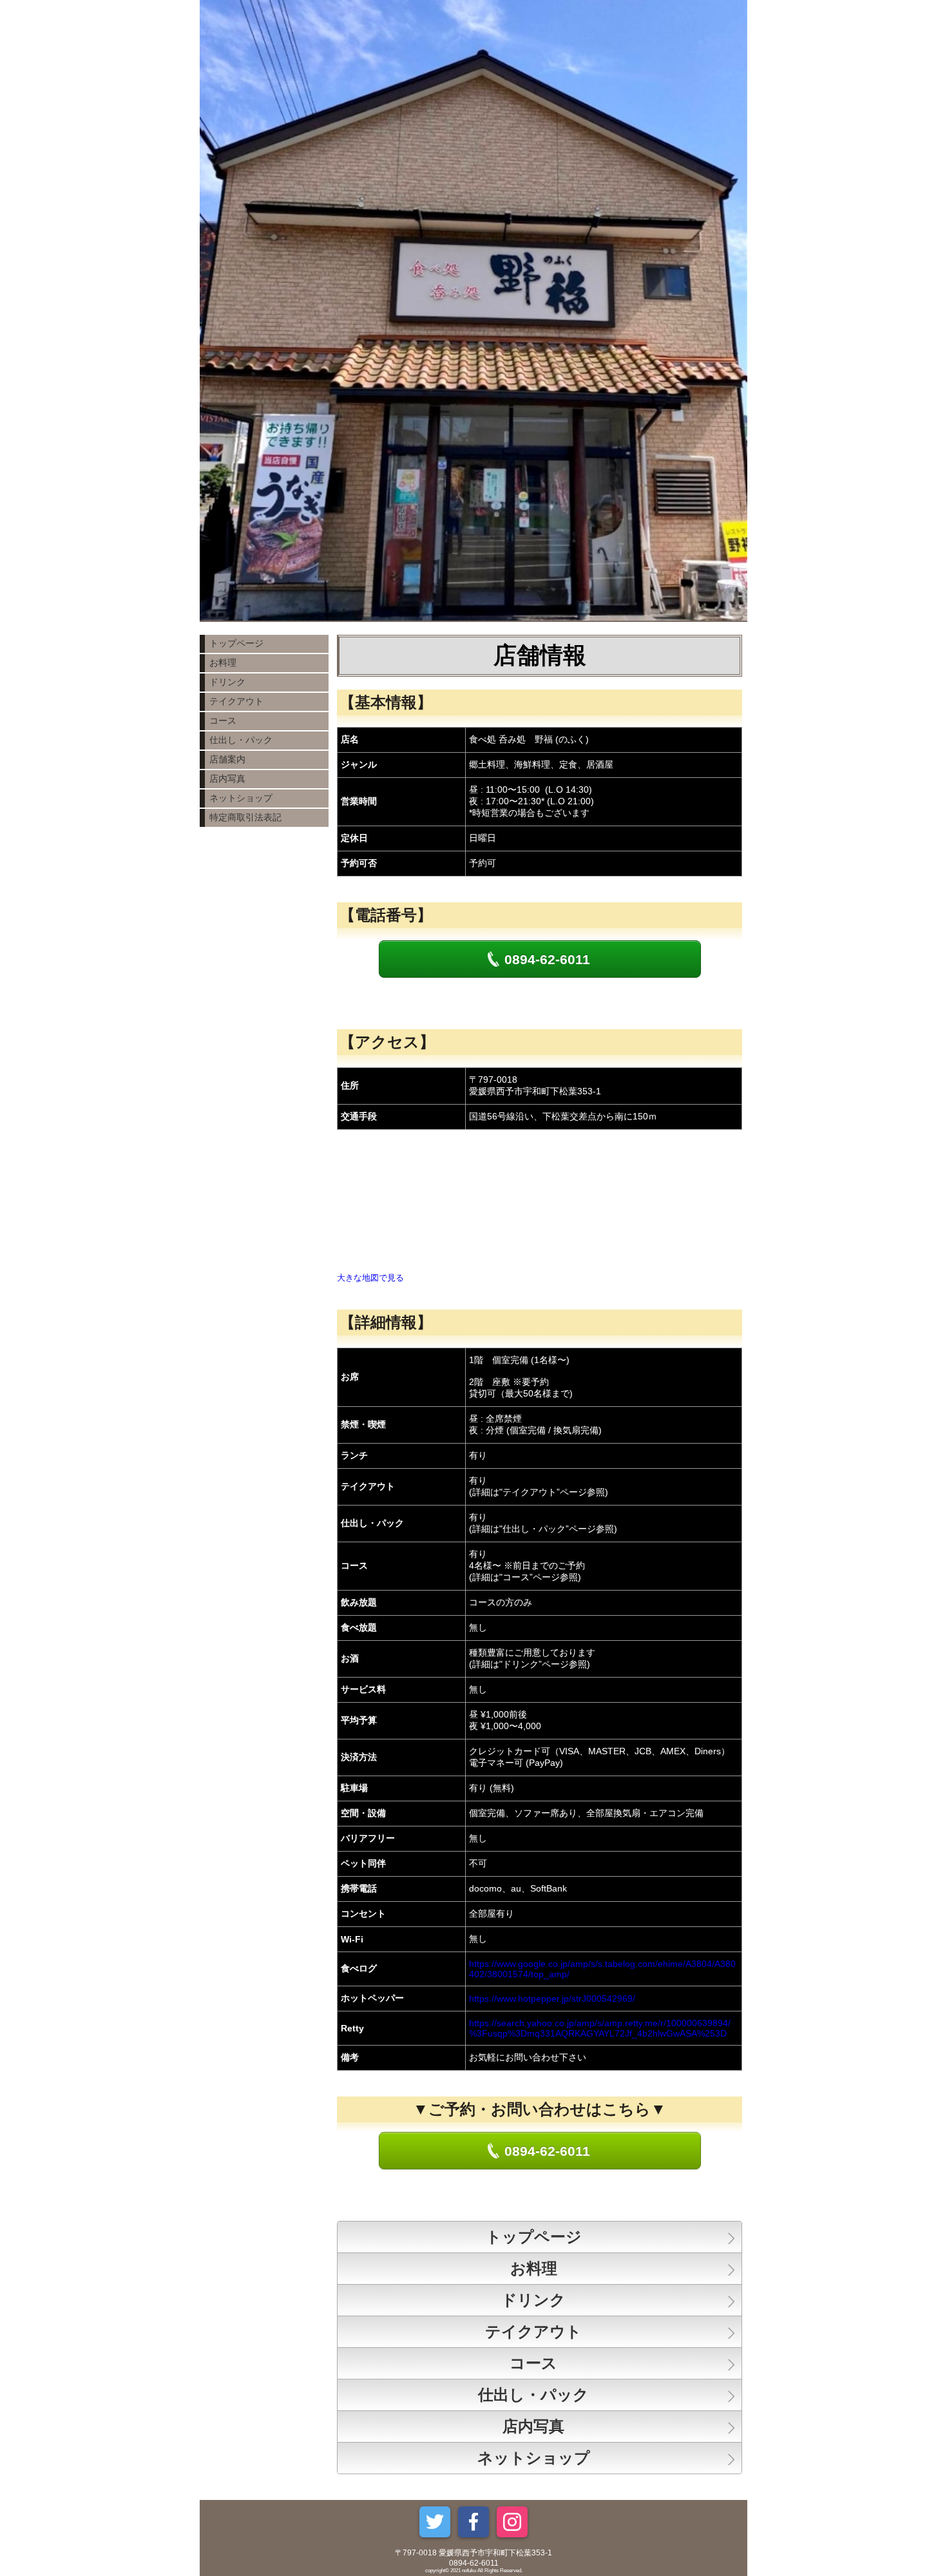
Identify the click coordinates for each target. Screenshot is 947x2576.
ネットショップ (241, 798)
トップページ (236, 643)
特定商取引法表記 (245, 817)
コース (223, 721)
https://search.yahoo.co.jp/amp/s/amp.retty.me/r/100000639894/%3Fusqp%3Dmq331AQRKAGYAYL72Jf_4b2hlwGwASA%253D (600, 2028)
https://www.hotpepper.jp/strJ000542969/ (552, 1999)
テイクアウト (236, 701)
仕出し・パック (241, 740)
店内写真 (227, 779)
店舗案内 (227, 759)
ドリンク (227, 682)
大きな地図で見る (370, 1278)
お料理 (223, 663)
